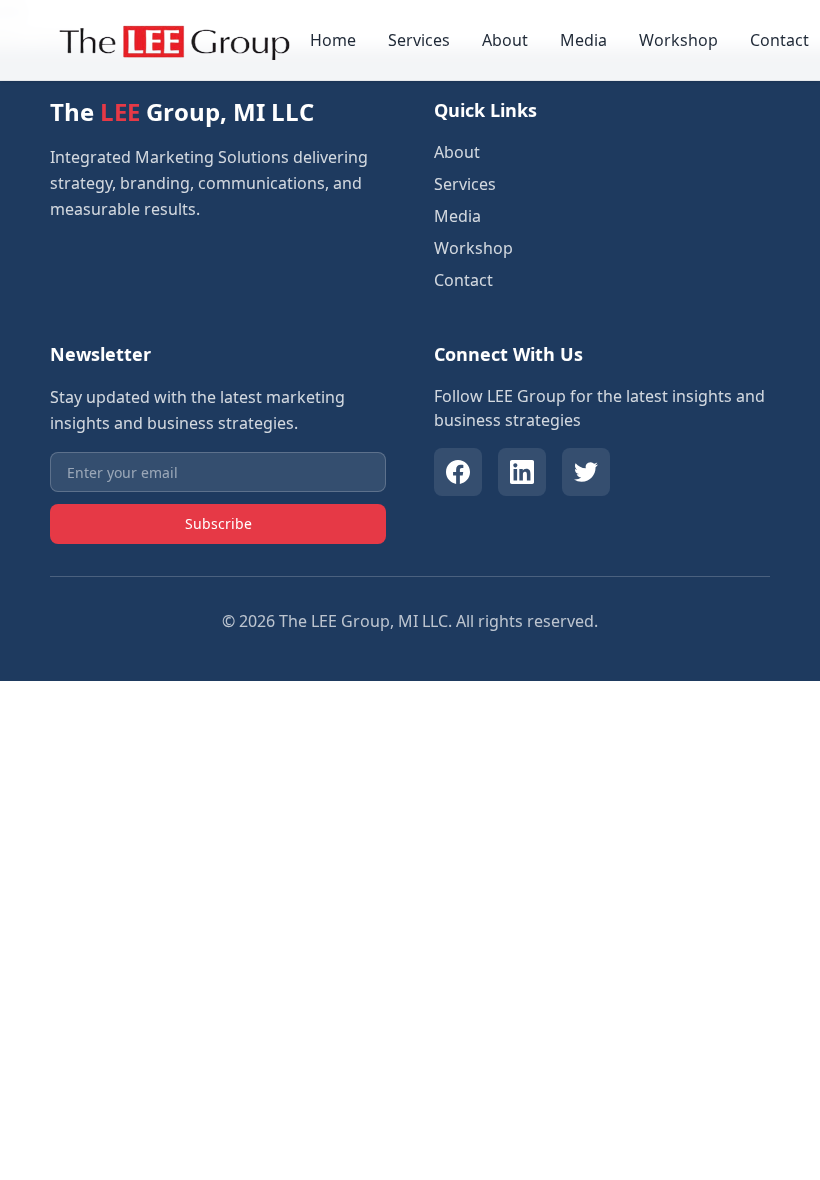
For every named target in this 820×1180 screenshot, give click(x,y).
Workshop (678, 40)
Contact (779, 40)
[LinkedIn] (522, 472)
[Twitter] (586, 472)
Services (419, 40)
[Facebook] (458, 472)
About (505, 40)
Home (333, 40)
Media (583, 40)
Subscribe (218, 523)
